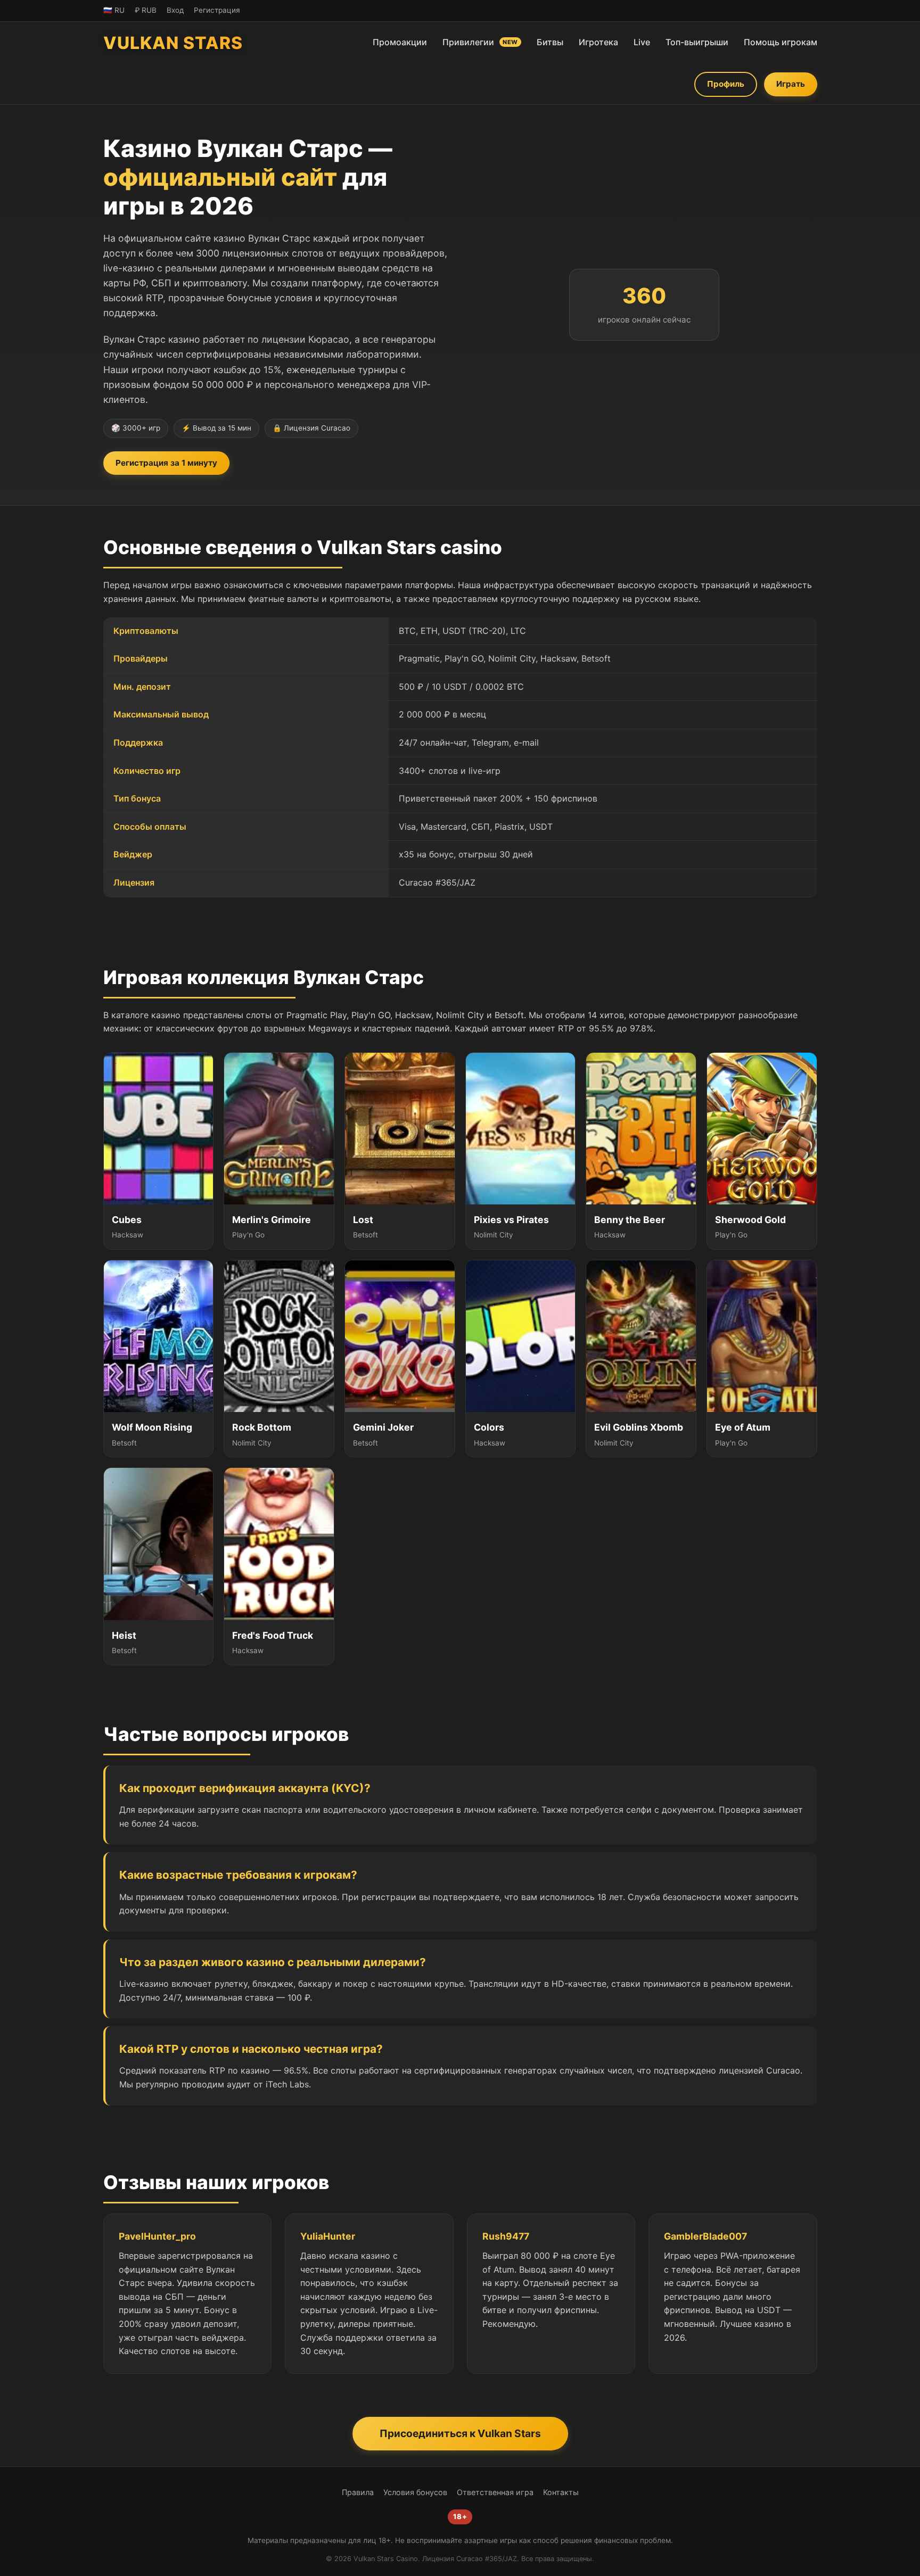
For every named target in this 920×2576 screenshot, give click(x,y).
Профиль (726, 84)
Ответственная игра (495, 2492)
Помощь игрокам (781, 42)
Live (642, 42)
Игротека (598, 42)
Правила (358, 2492)
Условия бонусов (415, 2492)
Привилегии (480, 42)
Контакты (561, 2492)
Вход (175, 10)
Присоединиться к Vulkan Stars (460, 2433)
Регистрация (217, 10)
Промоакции (400, 42)
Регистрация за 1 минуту (166, 463)
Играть (791, 84)
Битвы (550, 42)
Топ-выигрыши (697, 42)
